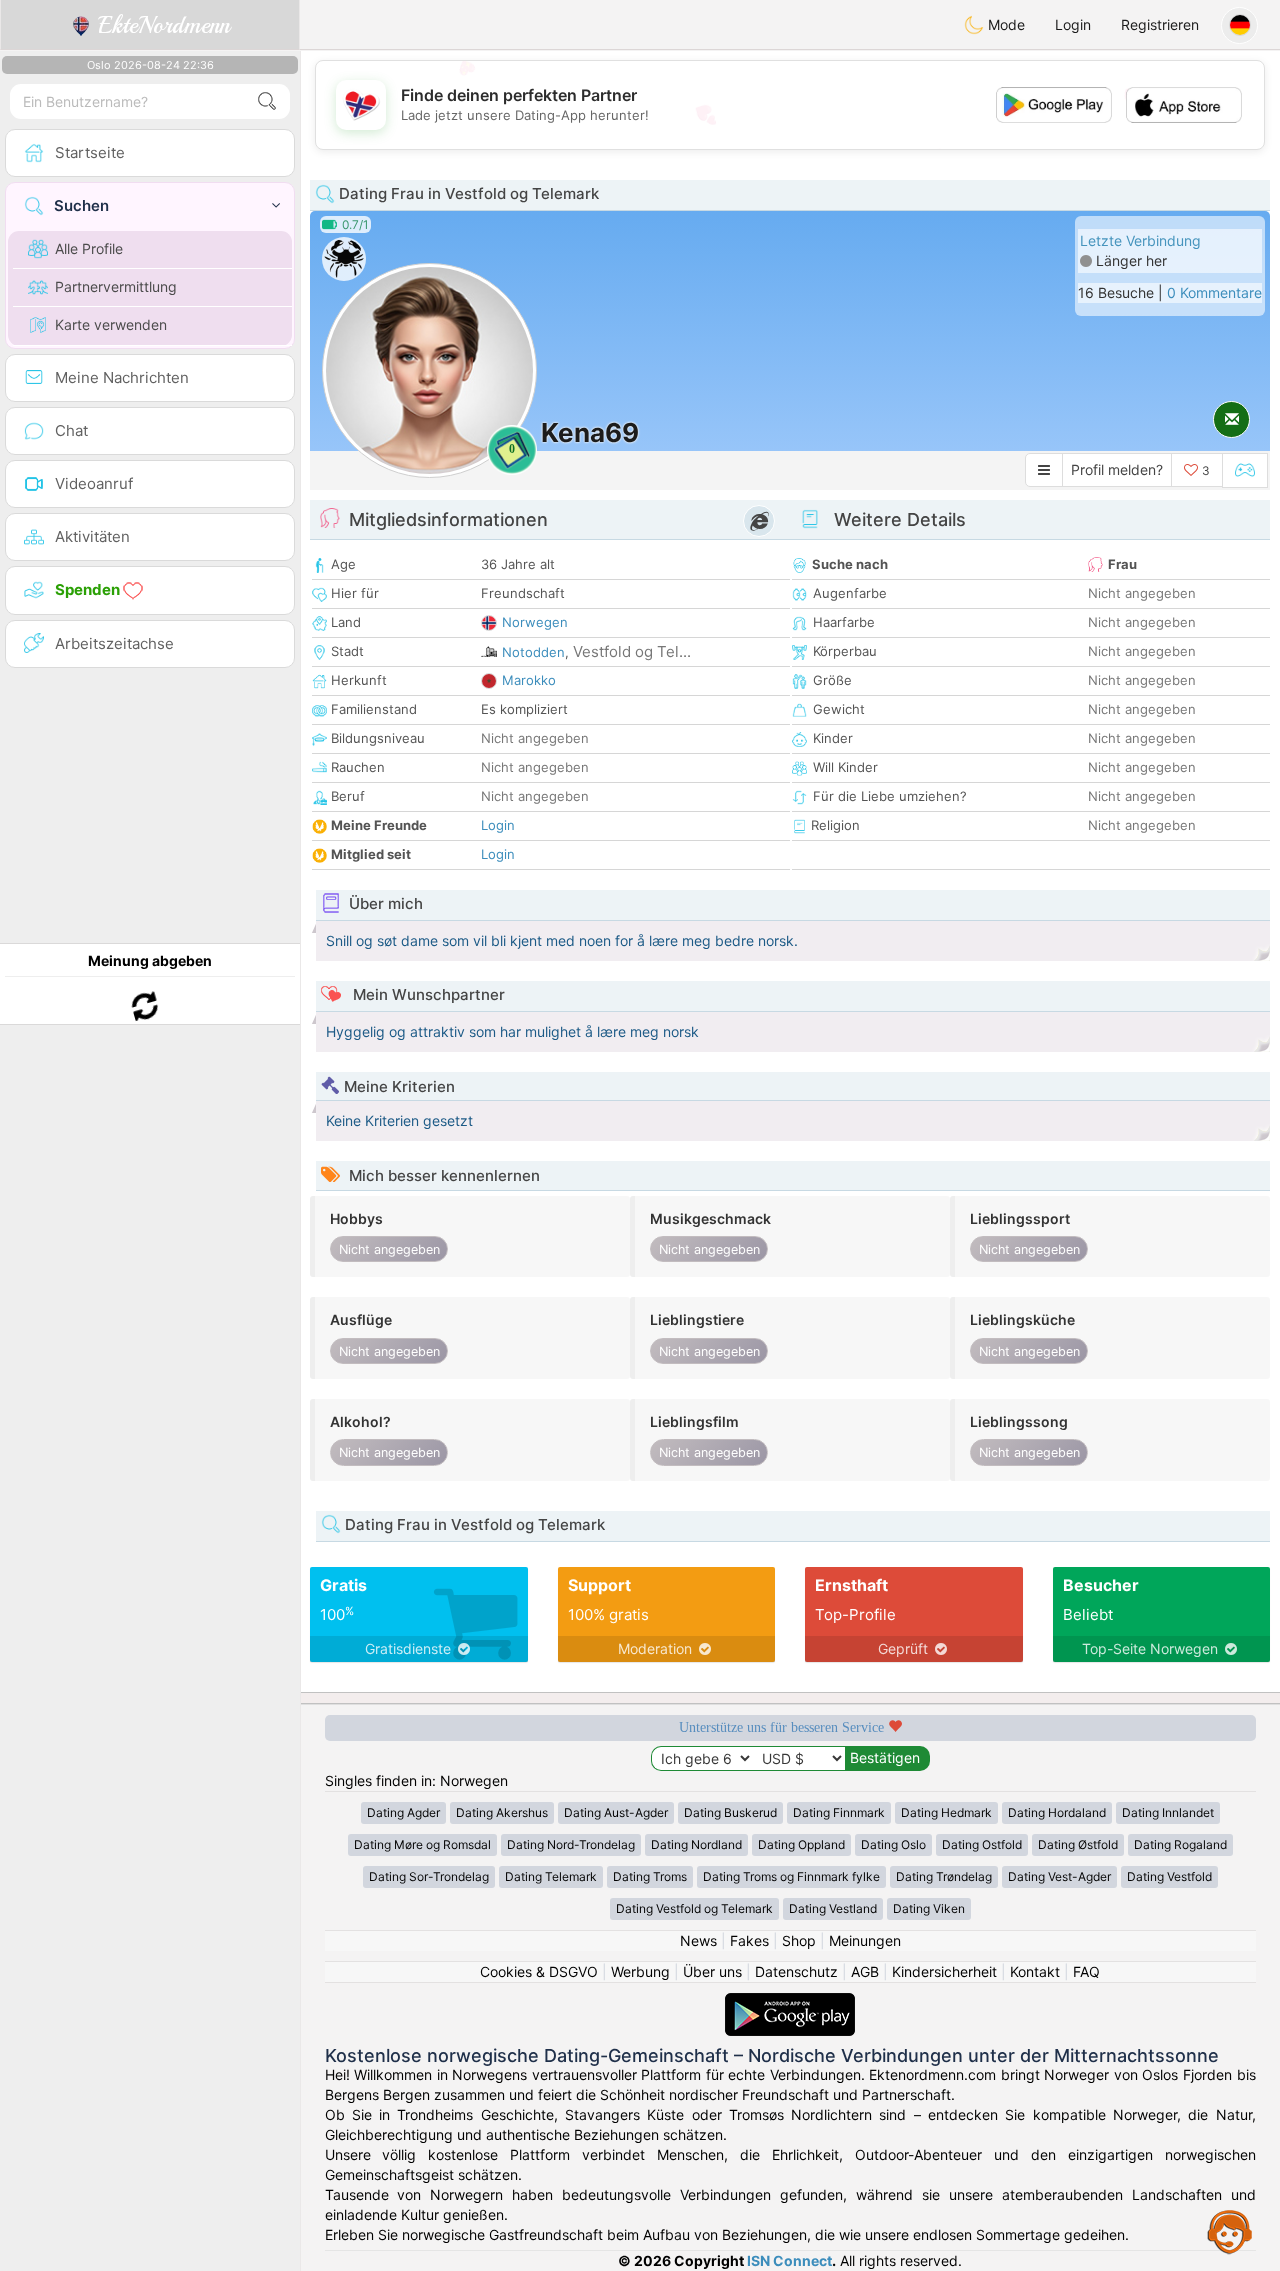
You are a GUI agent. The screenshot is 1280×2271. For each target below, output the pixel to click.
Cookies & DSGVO (539, 1971)
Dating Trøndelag (944, 1876)
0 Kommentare (1214, 292)
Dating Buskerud (730, 1812)
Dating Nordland (696, 1844)
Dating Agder (403, 1812)
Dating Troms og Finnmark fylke (791, 1876)
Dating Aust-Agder (616, 1812)
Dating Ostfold (982, 1844)
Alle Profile (89, 248)
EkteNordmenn (160, 25)
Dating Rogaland (1180, 1844)
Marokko (529, 680)
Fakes (749, 1940)
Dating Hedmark (946, 1812)
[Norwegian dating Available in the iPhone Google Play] (790, 2002)
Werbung (640, 1971)
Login (1073, 24)
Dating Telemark (551, 1876)
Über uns (712, 1971)
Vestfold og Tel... (632, 651)
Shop (799, 1940)
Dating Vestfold (1169, 1876)
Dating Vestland (833, 1908)
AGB (865, 1971)
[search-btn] (267, 101)
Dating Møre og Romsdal (422, 1844)
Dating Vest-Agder (1059, 1876)
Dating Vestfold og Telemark (694, 1908)
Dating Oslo (893, 1844)
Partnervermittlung (116, 286)
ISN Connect (789, 2260)
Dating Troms (650, 1876)
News (698, 1940)
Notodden (533, 652)
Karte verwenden (111, 324)
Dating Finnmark (839, 1812)
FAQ (1086, 1971)
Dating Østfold (1078, 1844)
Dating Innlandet (1168, 1812)
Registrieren (1160, 24)
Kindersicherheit (944, 1971)
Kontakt (1035, 1971)
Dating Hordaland (1057, 1812)
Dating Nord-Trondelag (571, 1844)
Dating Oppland (801, 1844)
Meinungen (865, 1940)
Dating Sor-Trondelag (429, 1876)
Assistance (1230, 2231)
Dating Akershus (502, 1812)
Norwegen (535, 622)
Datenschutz (796, 1971)
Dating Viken (929, 1908)
